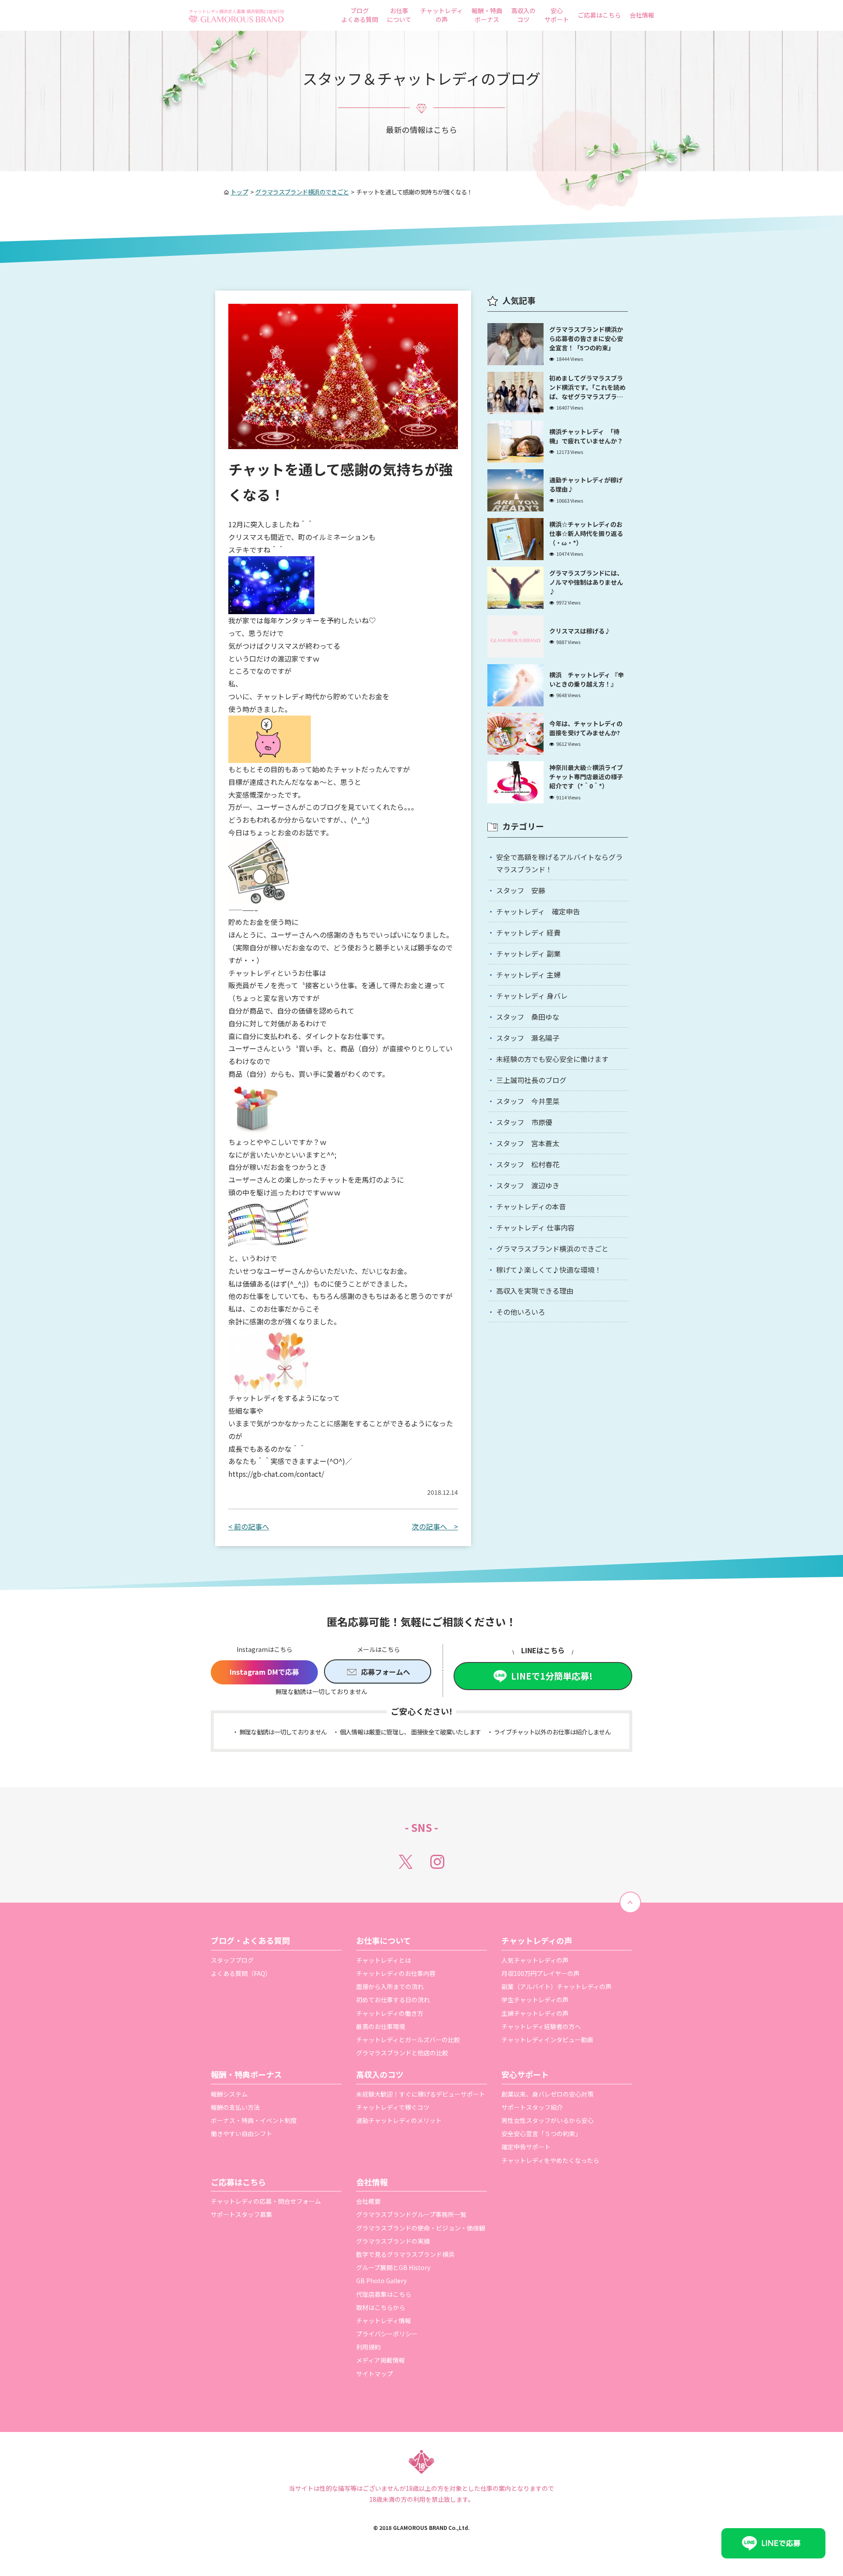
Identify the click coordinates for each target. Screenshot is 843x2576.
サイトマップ (375, 2374)
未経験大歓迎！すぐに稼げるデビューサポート (421, 2094)
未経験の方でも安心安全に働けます (552, 1059)
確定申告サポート (526, 2147)
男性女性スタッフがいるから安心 (548, 2120)
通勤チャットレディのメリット (399, 2120)
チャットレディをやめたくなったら (550, 2160)
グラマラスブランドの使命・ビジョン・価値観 (421, 2228)
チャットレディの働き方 (390, 2013)
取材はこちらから (381, 2307)
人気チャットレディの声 (535, 1960)
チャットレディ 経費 (528, 932)
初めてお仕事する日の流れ (393, 2000)
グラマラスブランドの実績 (393, 2241)
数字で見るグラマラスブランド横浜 (405, 2254)
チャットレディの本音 (531, 1206)
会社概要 (368, 2201)
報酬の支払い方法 (235, 2107)
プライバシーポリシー (387, 2334)
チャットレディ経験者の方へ (541, 2026)
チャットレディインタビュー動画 (547, 2040)
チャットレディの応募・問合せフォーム (266, 2201)
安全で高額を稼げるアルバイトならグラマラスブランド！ (559, 863)
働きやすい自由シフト (241, 2133)
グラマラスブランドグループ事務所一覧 (411, 2214)
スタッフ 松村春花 (528, 1164)
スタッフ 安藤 (521, 890)
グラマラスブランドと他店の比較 (402, 2053)
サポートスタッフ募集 (241, 2214)
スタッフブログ (232, 1960)
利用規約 (368, 2347)
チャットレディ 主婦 (528, 975)
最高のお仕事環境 (381, 2026)
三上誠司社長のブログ (531, 1080)
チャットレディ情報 (384, 2321)
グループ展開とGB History (393, 2267)
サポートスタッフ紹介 (532, 2107)
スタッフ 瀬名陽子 (528, 1038)
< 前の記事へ (249, 1526)
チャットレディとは (384, 1960)
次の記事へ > (435, 1526)
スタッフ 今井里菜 (528, 1101)
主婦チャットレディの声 (535, 2013)
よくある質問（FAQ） (241, 1973)
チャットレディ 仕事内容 (535, 1227)
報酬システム (229, 2094)
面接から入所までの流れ (390, 1986)
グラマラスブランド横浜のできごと (552, 1248)
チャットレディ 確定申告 (538, 911)
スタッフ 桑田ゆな (528, 1017)
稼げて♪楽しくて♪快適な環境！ (549, 1270)
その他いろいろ (521, 1312)
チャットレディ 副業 (528, 953)
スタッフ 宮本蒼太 (528, 1143)
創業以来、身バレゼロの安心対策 (548, 2094)
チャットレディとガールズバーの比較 (408, 2040)
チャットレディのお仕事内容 (396, 1973)
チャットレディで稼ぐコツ (393, 2107)
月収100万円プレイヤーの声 (540, 1973)
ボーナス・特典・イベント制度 (254, 2120)
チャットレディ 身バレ (532, 996)
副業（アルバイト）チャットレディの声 (557, 1986)
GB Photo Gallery (381, 2281)
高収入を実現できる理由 (535, 1291)
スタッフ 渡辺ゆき (528, 1185)
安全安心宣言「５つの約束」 (541, 2133)
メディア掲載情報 (380, 2360)
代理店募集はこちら (384, 2294)
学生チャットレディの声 (535, 2000)
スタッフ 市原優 (524, 1122)
